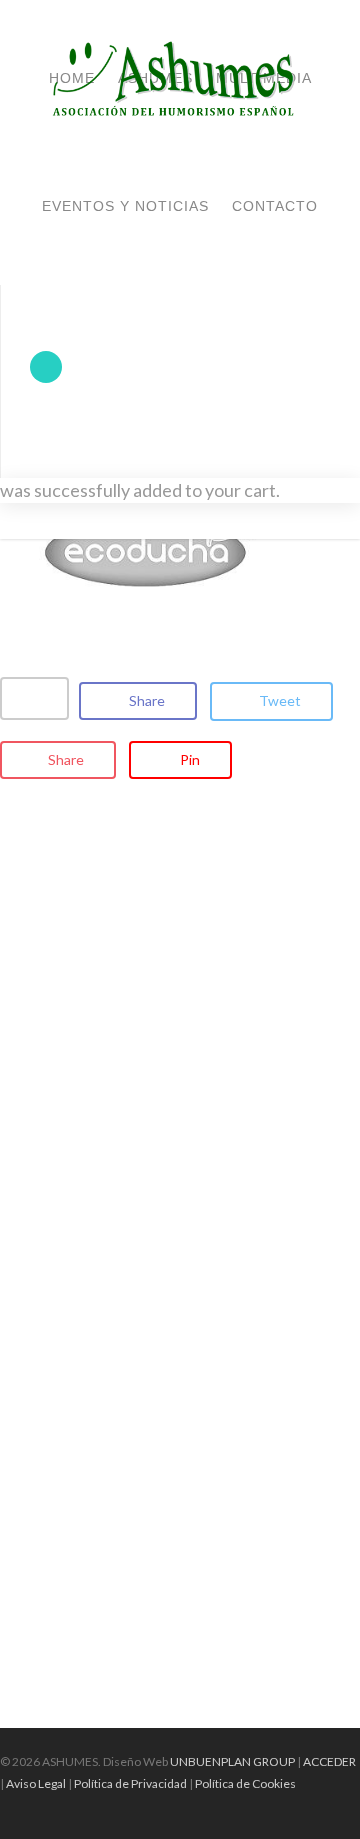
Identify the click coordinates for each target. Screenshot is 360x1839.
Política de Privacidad (130, 1783)
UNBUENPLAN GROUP (232, 1761)
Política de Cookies (245, 1783)
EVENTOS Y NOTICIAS (125, 206)
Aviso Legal (36, 1783)
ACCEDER (329, 1761)
